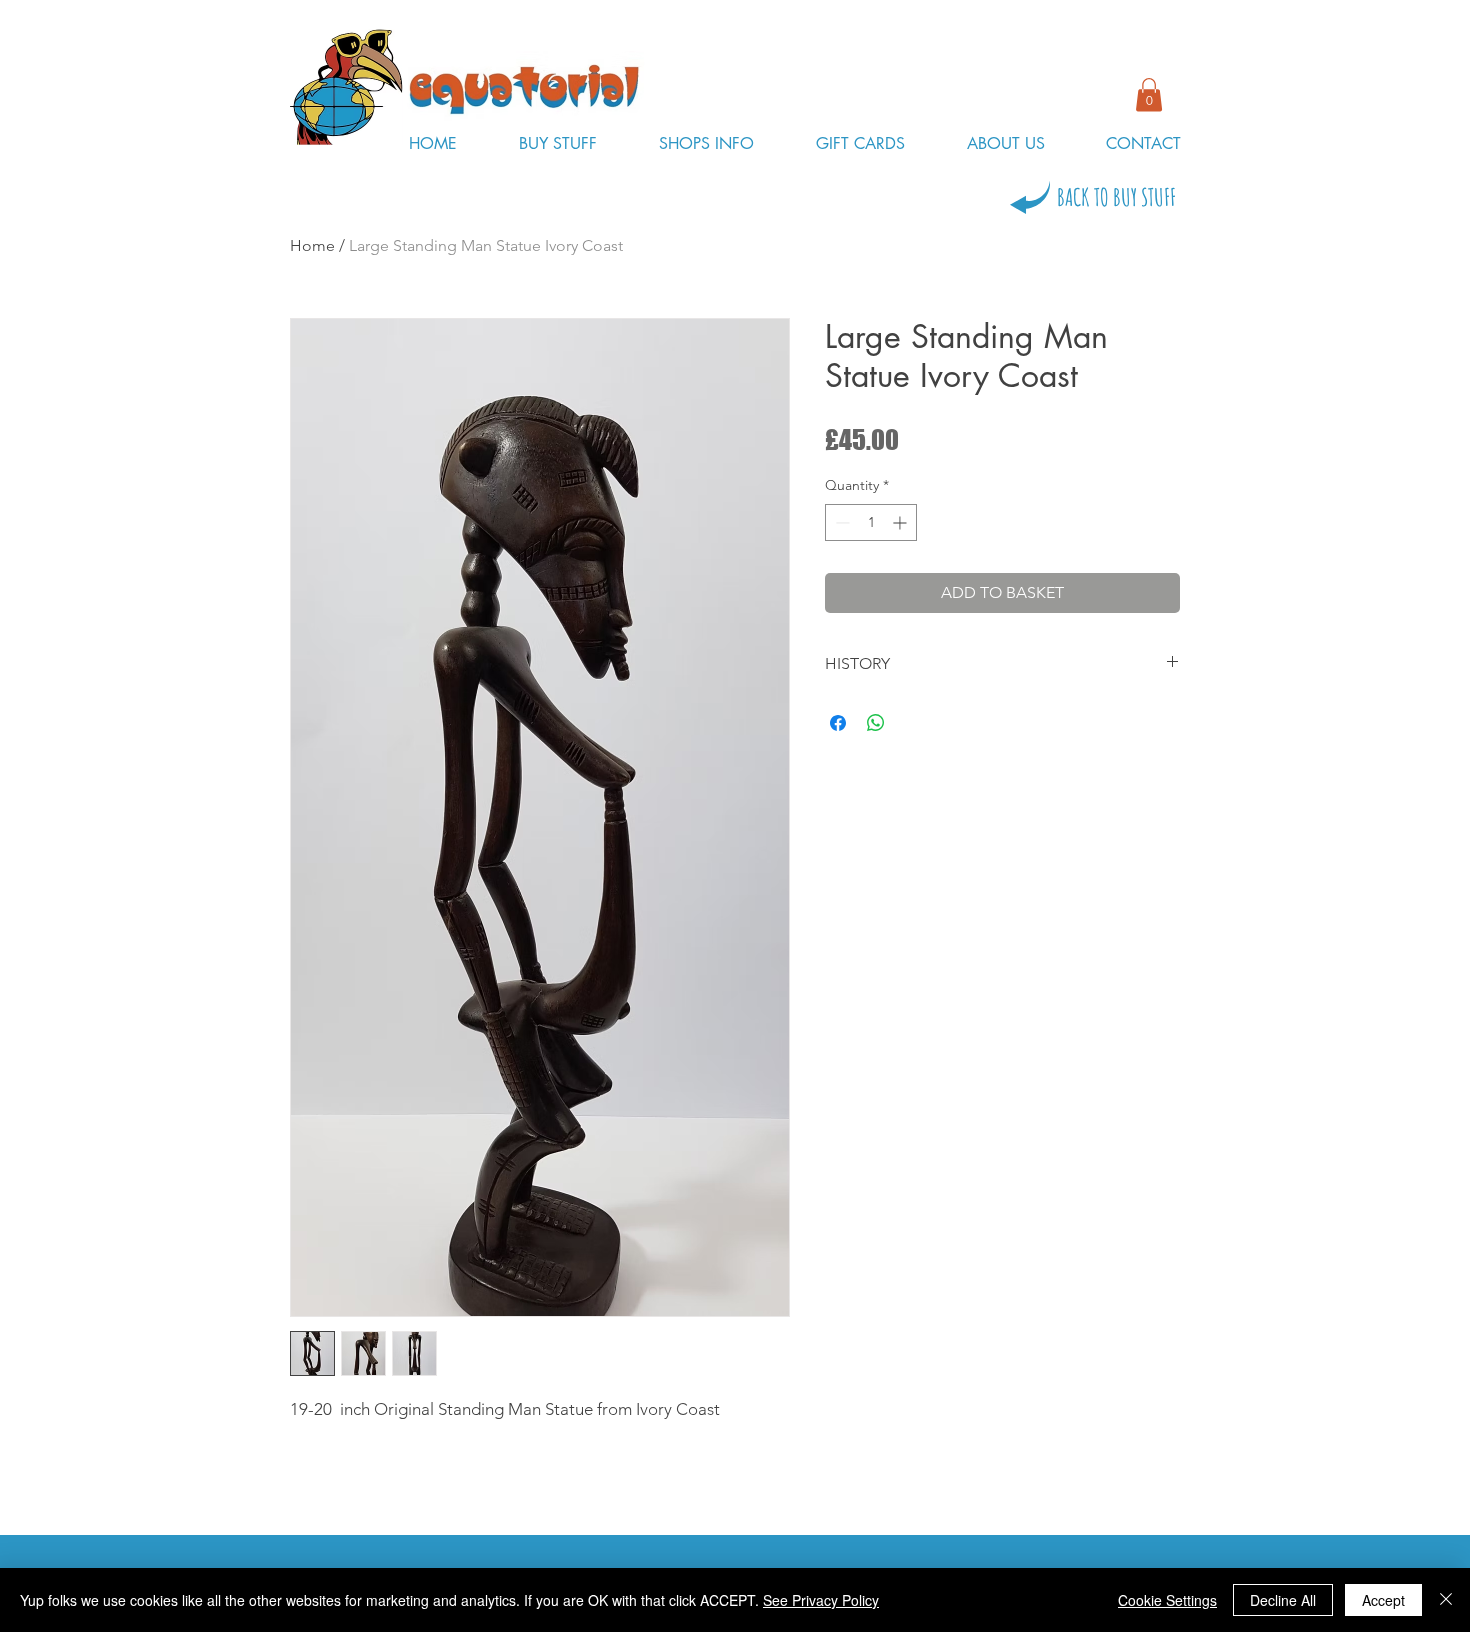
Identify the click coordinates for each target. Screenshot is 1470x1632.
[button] (1149, 94)
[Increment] (901, 522)
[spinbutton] (871, 522)
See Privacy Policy (821, 1600)
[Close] (1446, 1600)
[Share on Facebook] (838, 723)
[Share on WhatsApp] (876, 723)
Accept (1383, 1600)
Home (312, 245)
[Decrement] (840, 522)
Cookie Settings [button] (1167, 1600)
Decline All (1283, 1600)
